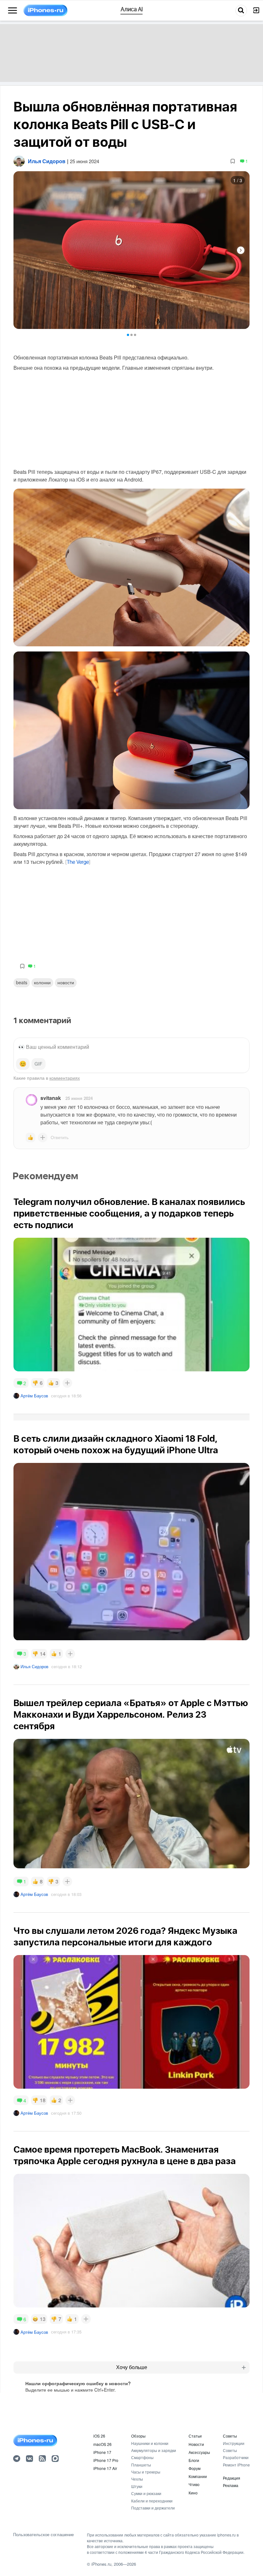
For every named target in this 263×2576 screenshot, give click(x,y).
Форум (195, 2468)
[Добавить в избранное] (233, 161)
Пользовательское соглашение (43, 2535)
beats (22, 982)
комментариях (65, 1078)
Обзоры (138, 2436)
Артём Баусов (34, 1396)
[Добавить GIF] (38, 1064)
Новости (66, 982)
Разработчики (236, 2457)
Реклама (231, 2485)
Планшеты (141, 2465)
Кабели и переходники (152, 2501)
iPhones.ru (101, 2564)
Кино (193, 2493)
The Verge (78, 862)
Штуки (137, 2486)
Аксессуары (199, 2452)
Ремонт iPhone (236, 2465)
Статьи (195, 2436)
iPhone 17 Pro (106, 2460)
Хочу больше (132, 2367)
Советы (230, 2436)
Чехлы (137, 2479)
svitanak (51, 1098)
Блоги (194, 2460)
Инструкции (234, 2443)
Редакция (232, 2478)
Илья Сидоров (34, 1666)
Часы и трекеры (146, 2472)
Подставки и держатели (153, 2508)
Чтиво (194, 2484)
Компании (198, 2476)
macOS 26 (102, 2444)
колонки (42, 982)
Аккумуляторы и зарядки (154, 2450)
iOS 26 (99, 2436)
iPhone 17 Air (105, 2468)
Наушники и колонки (150, 2443)
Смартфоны (142, 2457)
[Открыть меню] (13, 11)
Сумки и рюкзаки (146, 2493)
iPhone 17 (102, 2452)
